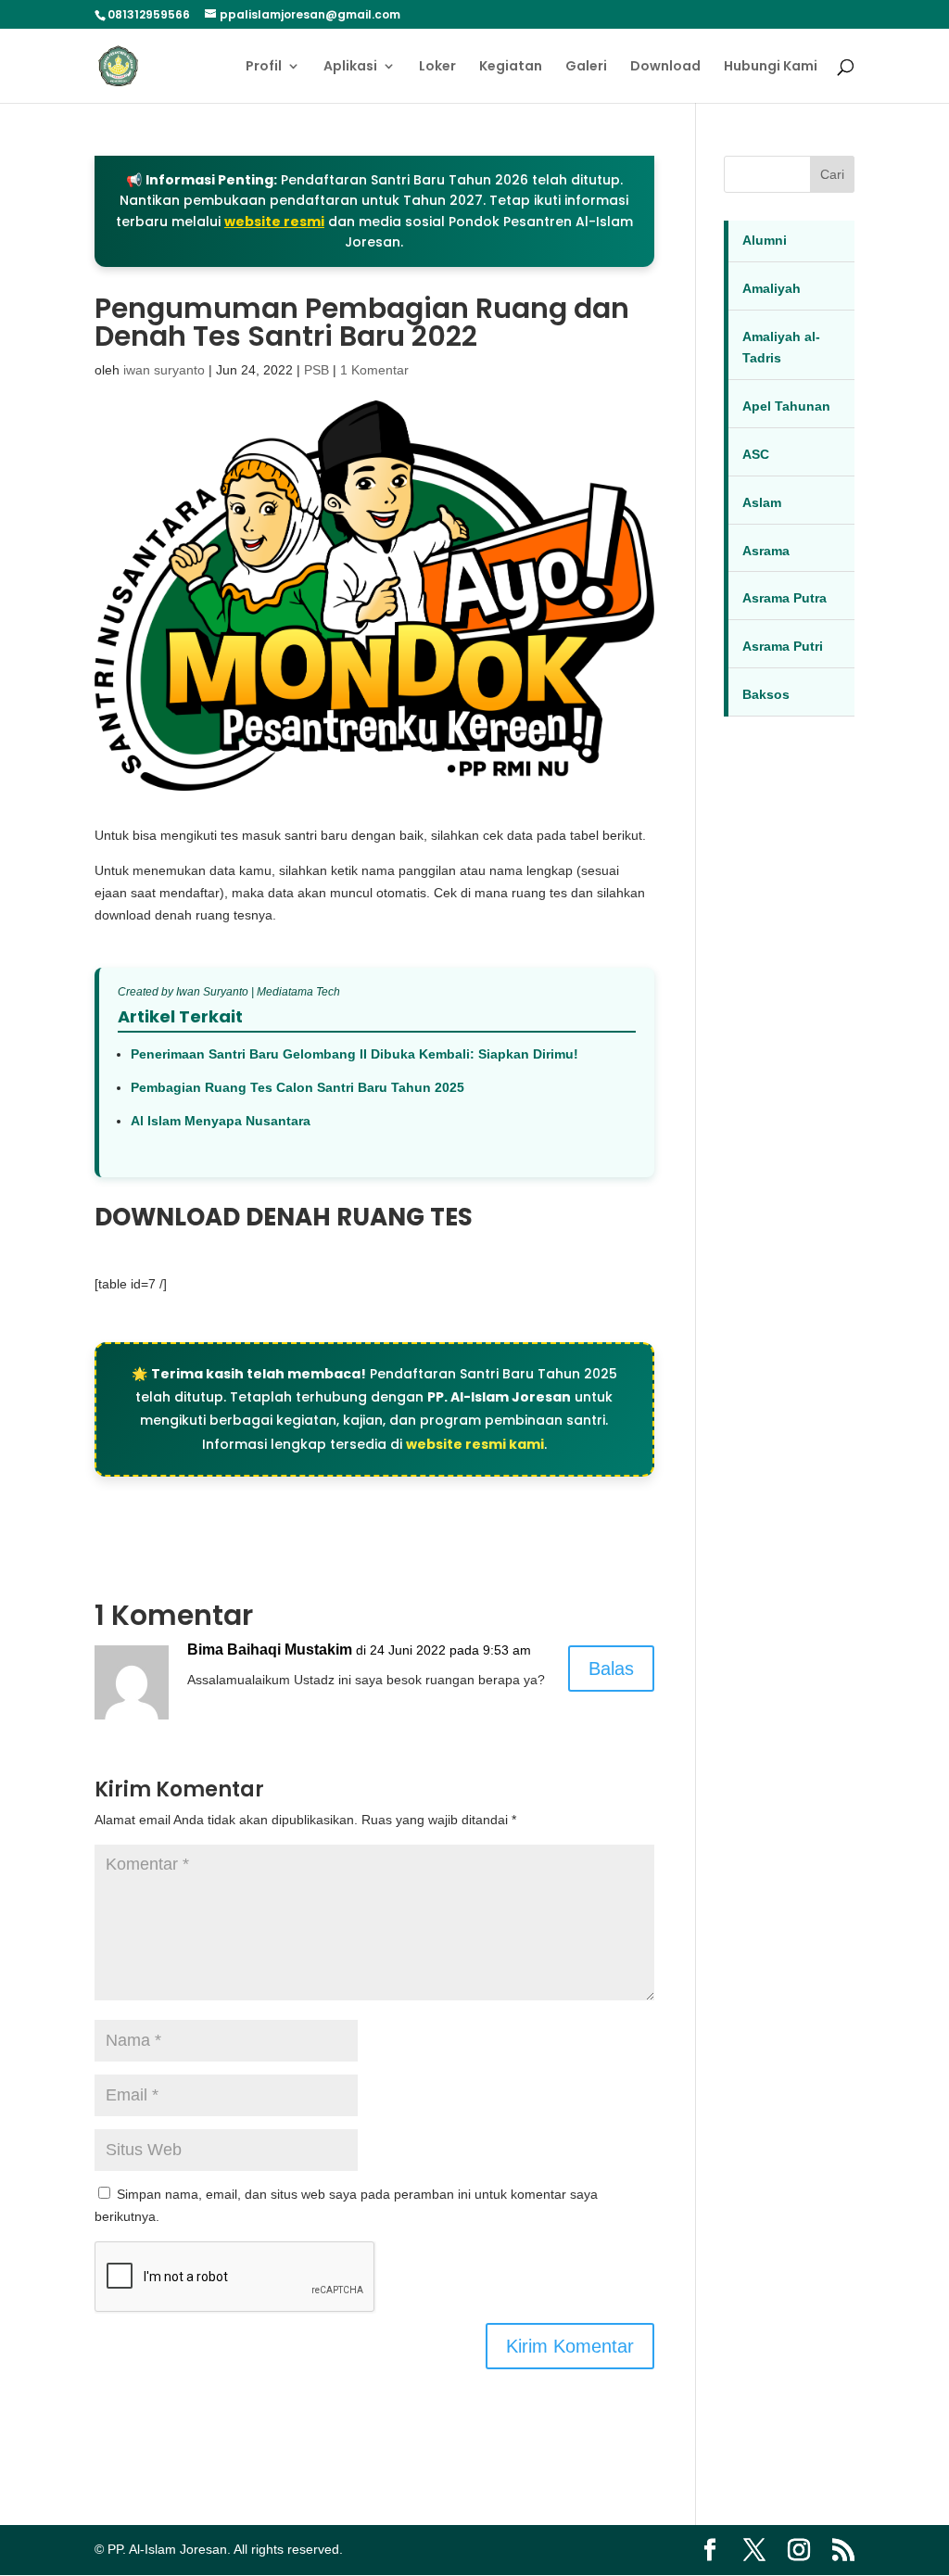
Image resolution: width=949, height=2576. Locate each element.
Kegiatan (511, 67)
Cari (832, 174)
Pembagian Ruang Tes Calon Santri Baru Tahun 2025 (297, 1087)
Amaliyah (772, 288)
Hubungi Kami (771, 67)
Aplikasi (350, 67)
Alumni (765, 240)
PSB (316, 370)
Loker (437, 67)
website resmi (274, 222)
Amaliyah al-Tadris (781, 348)
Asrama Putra (785, 598)
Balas (611, 1669)
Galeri (586, 67)
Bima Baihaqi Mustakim (270, 1650)
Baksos (766, 694)
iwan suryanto (164, 370)
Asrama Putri (783, 646)
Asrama (766, 551)
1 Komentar (374, 370)
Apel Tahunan (786, 406)
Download (665, 67)
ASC (756, 454)
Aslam (762, 502)
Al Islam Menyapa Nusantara (221, 1121)
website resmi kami (475, 1444)
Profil (264, 67)
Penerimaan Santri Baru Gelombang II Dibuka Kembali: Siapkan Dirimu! (354, 1054)
